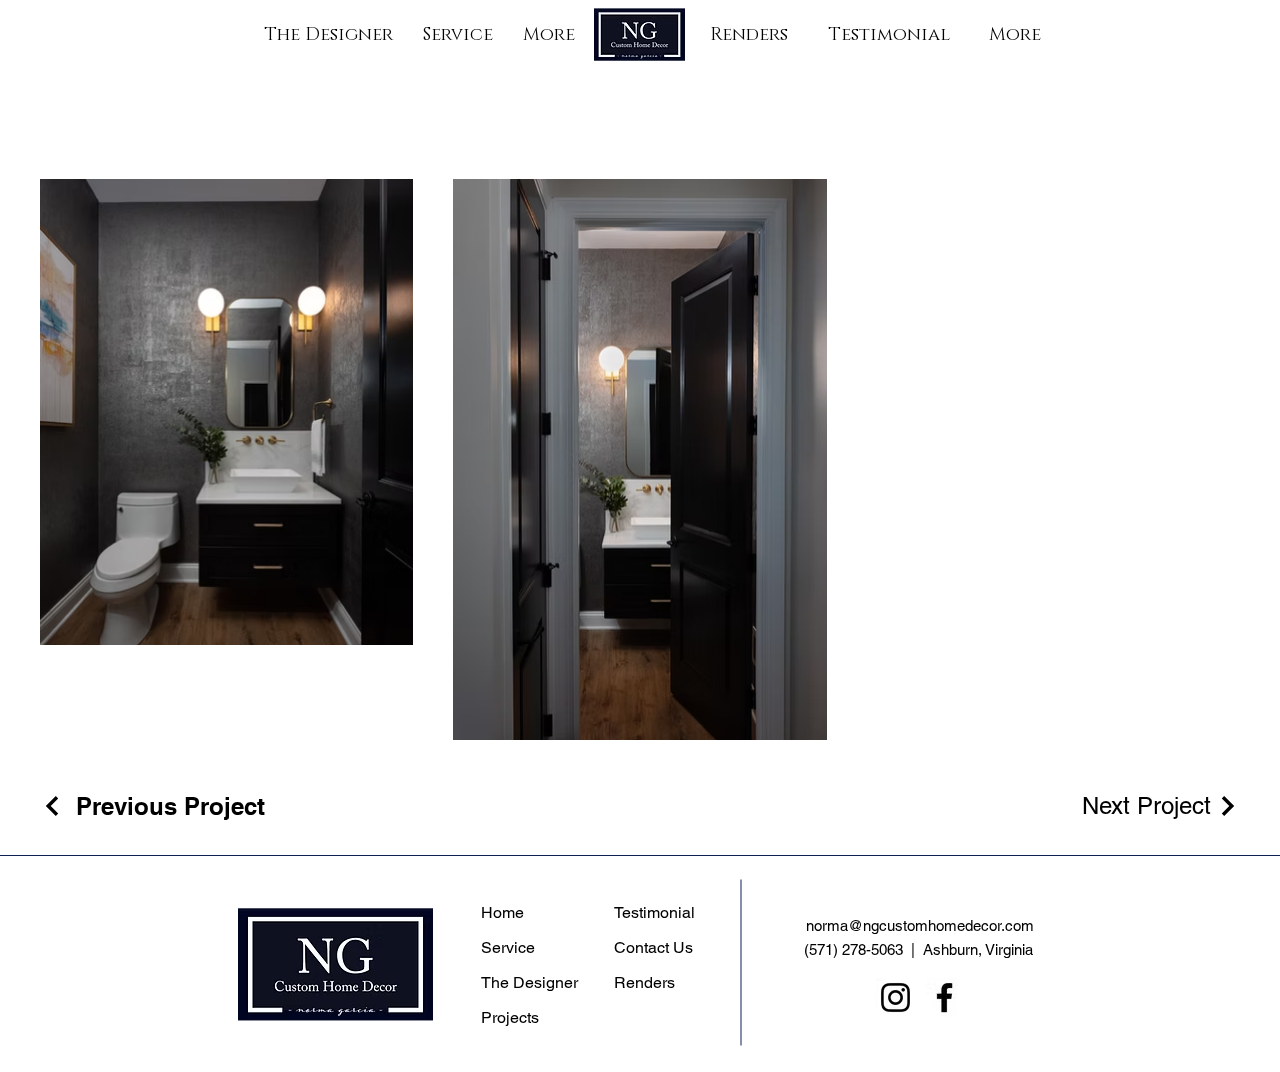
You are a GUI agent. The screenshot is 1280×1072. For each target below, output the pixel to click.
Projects (510, 1017)
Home (502, 912)
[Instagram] (895, 997)
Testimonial (654, 912)
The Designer (529, 982)
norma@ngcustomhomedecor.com (920, 925)
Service (508, 947)
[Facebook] (944, 997)
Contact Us (653, 947)
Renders (644, 982)
